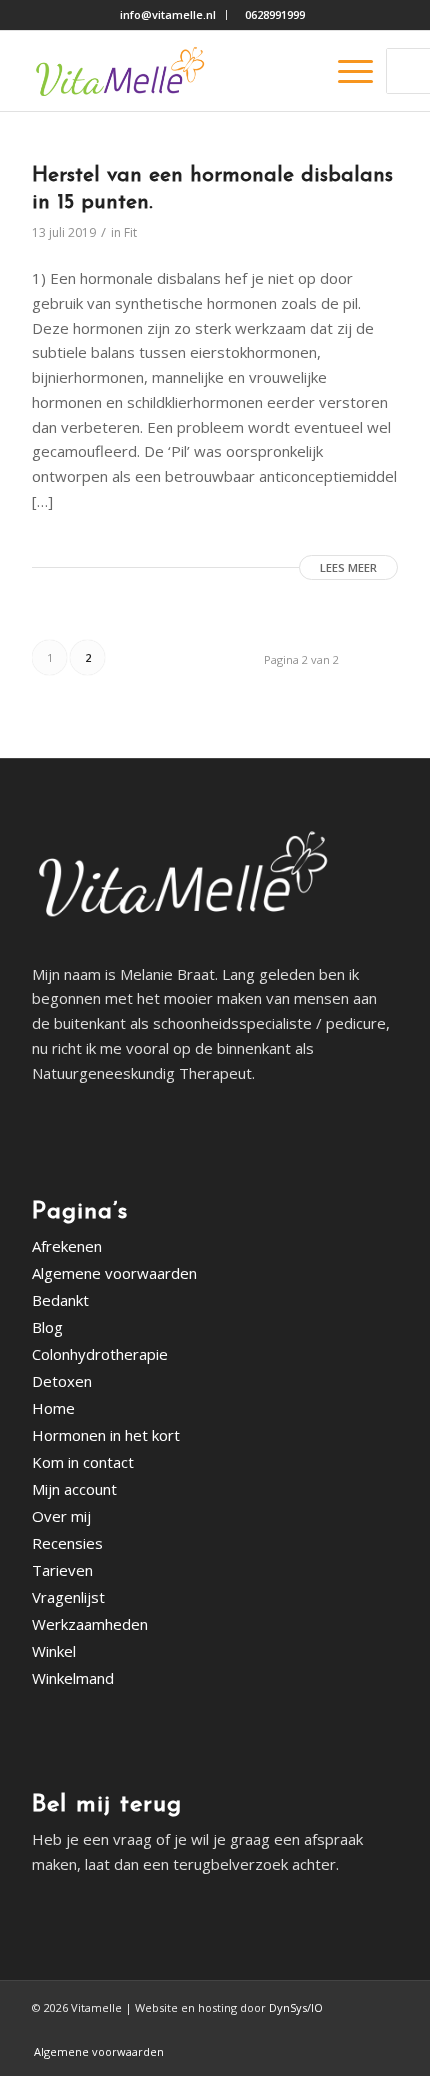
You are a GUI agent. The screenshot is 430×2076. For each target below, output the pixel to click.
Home (53, 1408)
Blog (47, 1327)
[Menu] (345, 71)
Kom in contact (83, 1462)
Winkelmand (73, 1678)
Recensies (67, 1543)
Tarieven (62, 1570)
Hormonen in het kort (106, 1435)
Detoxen (62, 1381)
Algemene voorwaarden (114, 1273)
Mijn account (74, 1489)
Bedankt (60, 1300)
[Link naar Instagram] (383, 2031)
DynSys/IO (296, 2007)
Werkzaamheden (90, 1624)
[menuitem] (166, 15)
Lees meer (348, 567)
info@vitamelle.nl (168, 14)
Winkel (54, 1651)
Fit (130, 232)
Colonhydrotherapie (100, 1354)
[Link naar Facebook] (353, 2031)
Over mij (61, 1516)
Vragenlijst (68, 1597)
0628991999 (275, 14)
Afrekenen (67, 1246)
